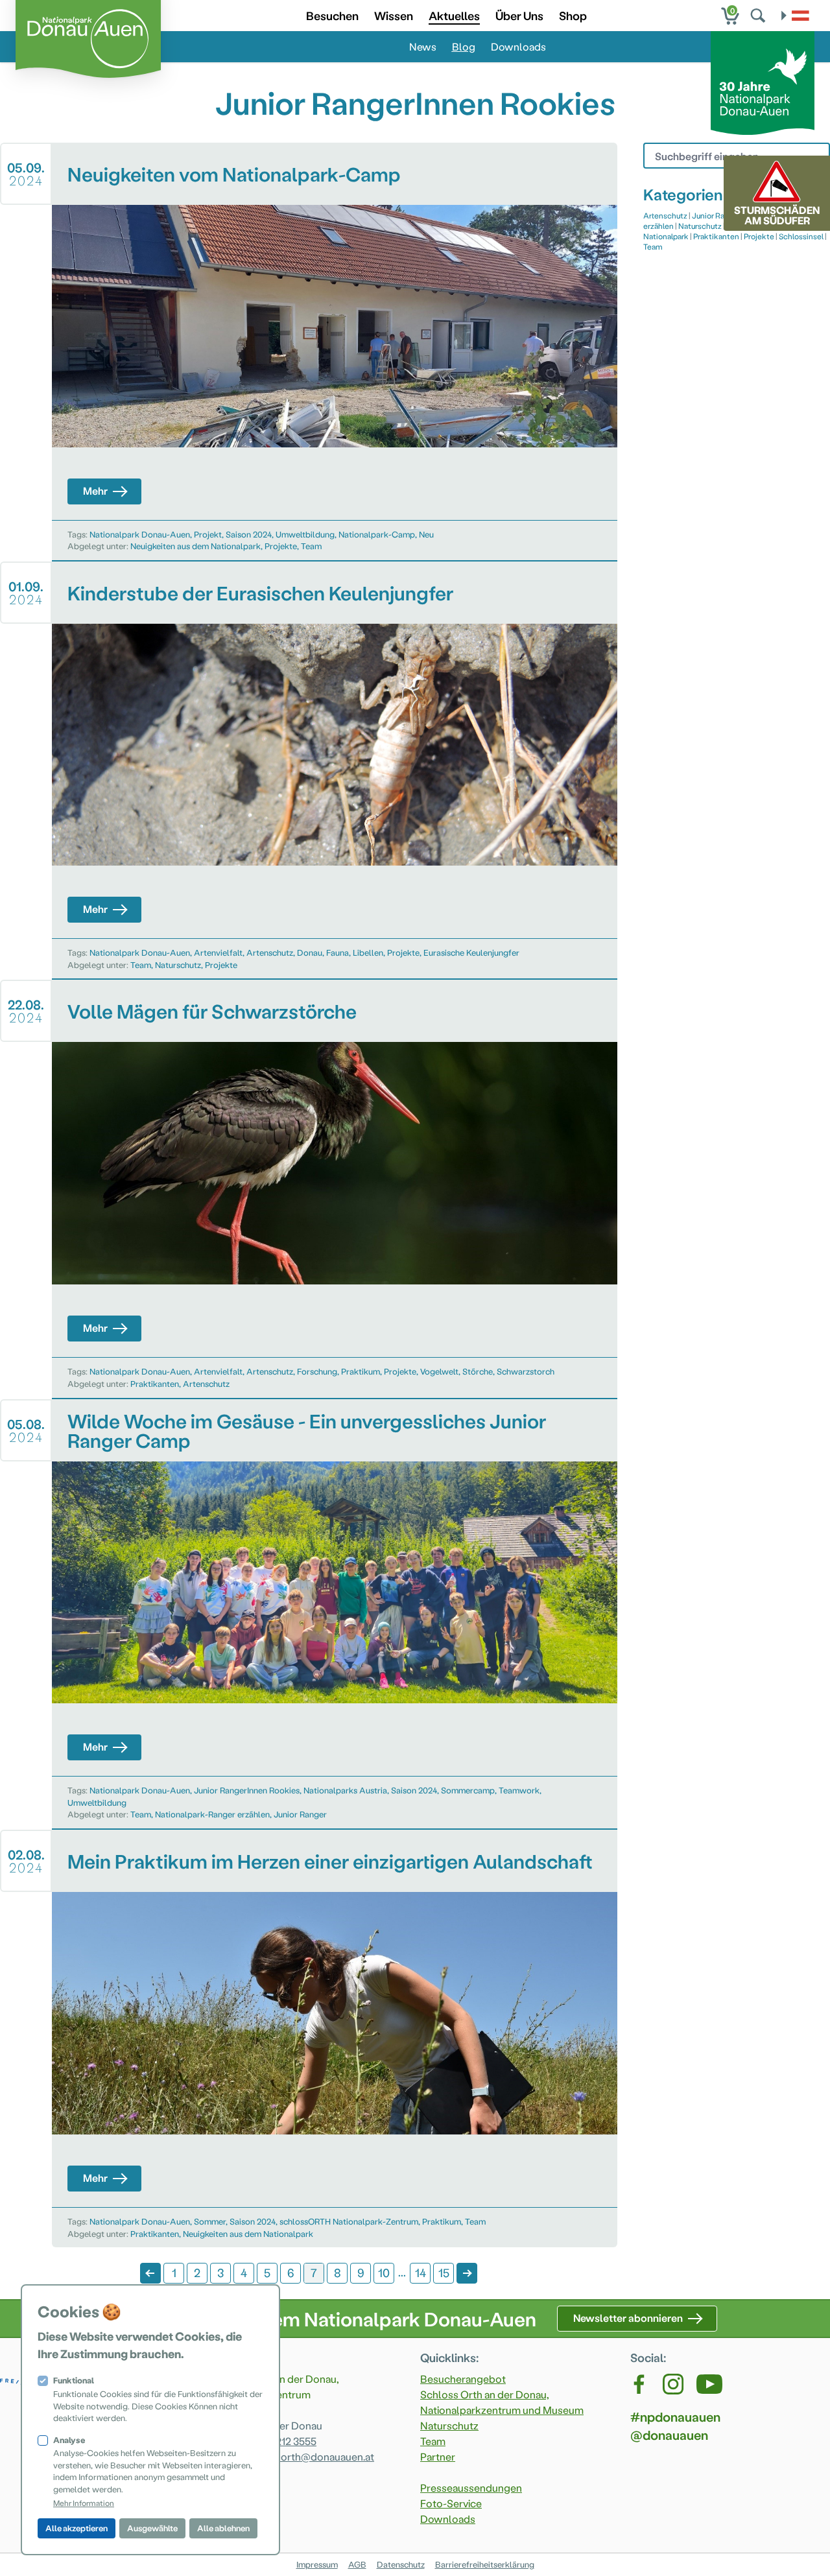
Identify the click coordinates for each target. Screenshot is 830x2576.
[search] (759, 16)
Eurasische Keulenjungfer (471, 952)
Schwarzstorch (526, 1371)
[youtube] (709, 2384)
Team (311, 546)
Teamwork (519, 1790)
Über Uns (519, 15)
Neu (426, 534)
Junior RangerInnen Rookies (247, 1790)
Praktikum (361, 1371)
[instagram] (673, 2384)
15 (444, 2272)
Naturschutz (178, 964)
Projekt (208, 534)
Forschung (317, 1371)
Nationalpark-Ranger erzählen (212, 1814)
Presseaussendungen (471, 2487)
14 (421, 2272)
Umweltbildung (305, 534)
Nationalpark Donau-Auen (140, 534)
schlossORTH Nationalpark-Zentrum (349, 2221)
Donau (310, 952)
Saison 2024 (249, 534)
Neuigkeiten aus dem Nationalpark (196, 546)
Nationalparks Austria (345, 1790)
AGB (357, 2564)
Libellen (368, 952)
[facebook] (640, 2384)
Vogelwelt (439, 1371)
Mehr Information (84, 2503)
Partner (438, 2456)
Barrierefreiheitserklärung (485, 2564)
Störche (478, 1371)
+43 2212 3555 (284, 2441)
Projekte (281, 546)
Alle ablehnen (223, 2528)
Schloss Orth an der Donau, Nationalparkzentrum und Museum (502, 2402)
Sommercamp (468, 1790)
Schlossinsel (801, 236)
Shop (573, 15)
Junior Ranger (300, 1814)
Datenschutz (401, 2564)
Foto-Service (451, 2503)
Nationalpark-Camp (377, 534)
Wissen (394, 15)
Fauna (338, 952)
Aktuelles (454, 15)
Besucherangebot (463, 2379)
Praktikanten (155, 1383)
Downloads (518, 46)
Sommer (210, 2221)
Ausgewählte (152, 2528)
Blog (464, 46)
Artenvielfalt (218, 952)
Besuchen (332, 15)
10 (384, 2272)
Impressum (317, 2564)
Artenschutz (270, 952)
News (423, 46)
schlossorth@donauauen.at (309, 2456)
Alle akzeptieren (77, 2528)
